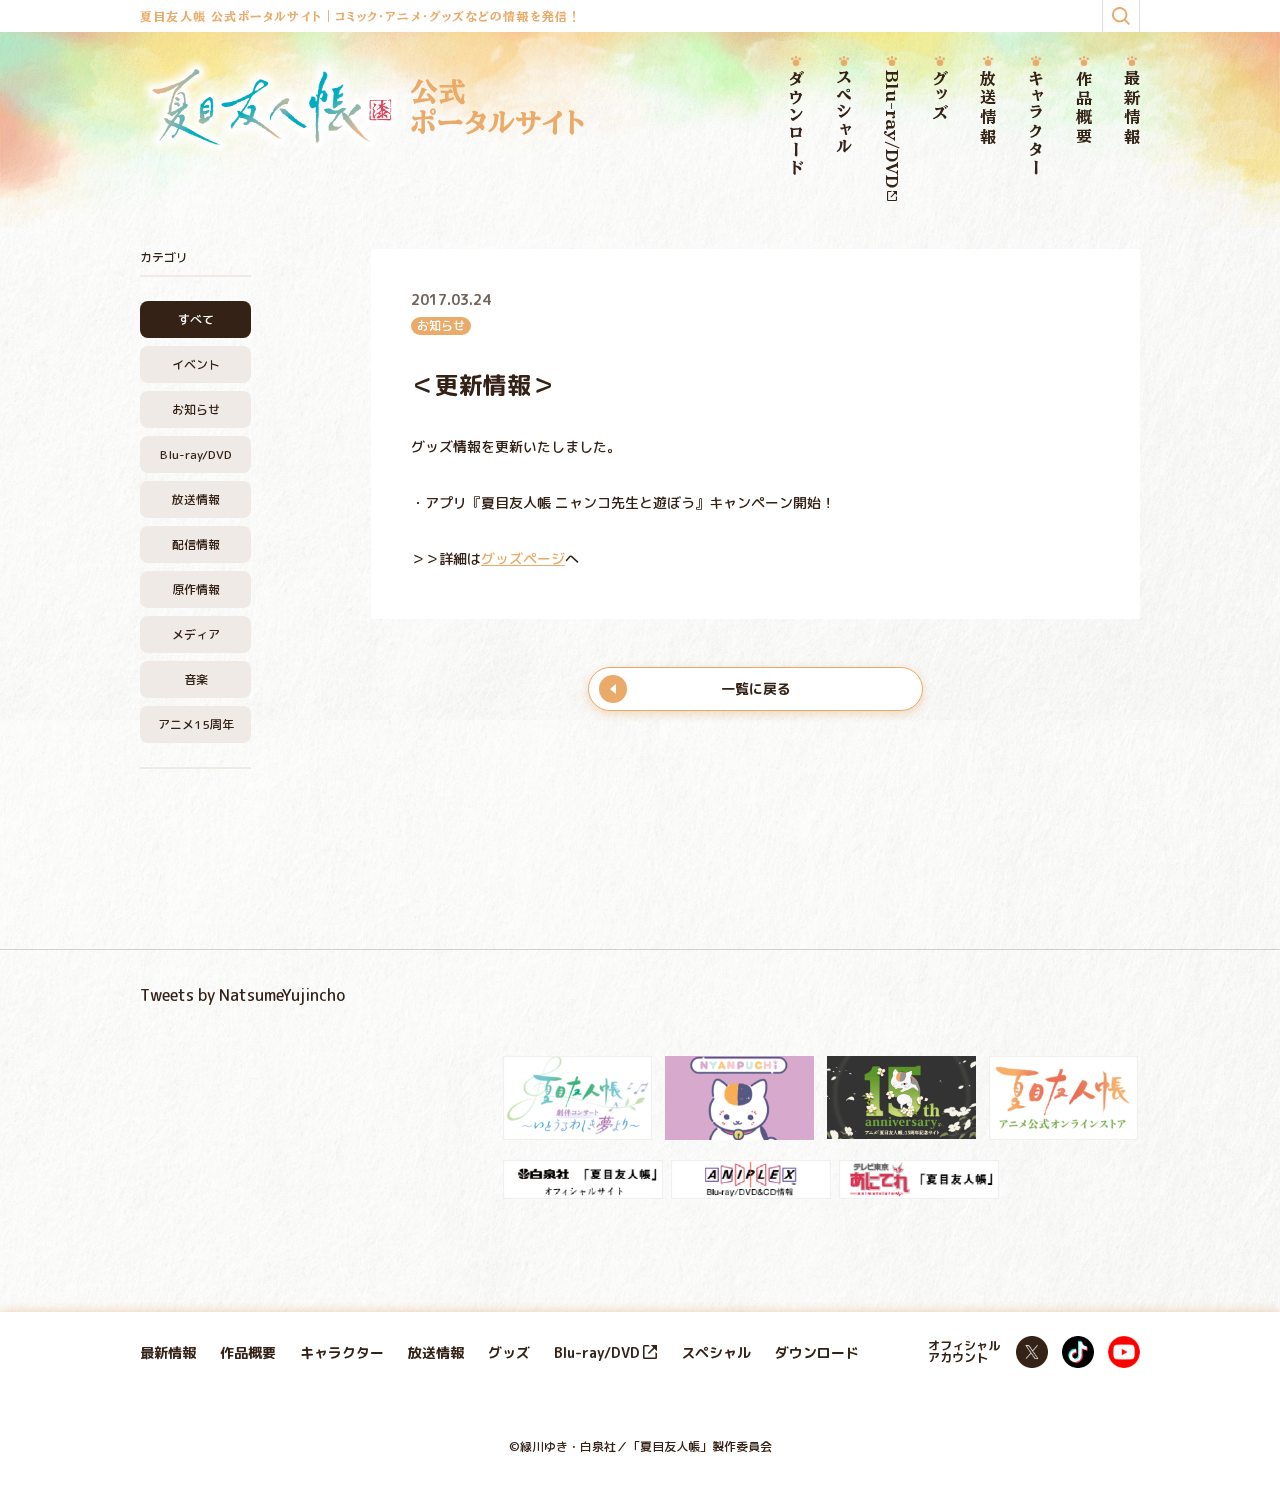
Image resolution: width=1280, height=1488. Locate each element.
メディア (196, 634)
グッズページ (523, 558)
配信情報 (196, 544)
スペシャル (844, 113)
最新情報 (1132, 108)
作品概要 (1084, 108)
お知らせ (196, 409)
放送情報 (988, 108)
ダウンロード (796, 124)
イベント (196, 364)
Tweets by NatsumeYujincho (242, 995)
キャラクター (1036, 123)
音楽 (196, 679)
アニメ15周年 (196, 724)
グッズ (940, 96)
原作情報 (196, 589)
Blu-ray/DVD (892, 129)
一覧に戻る (756, 688)
